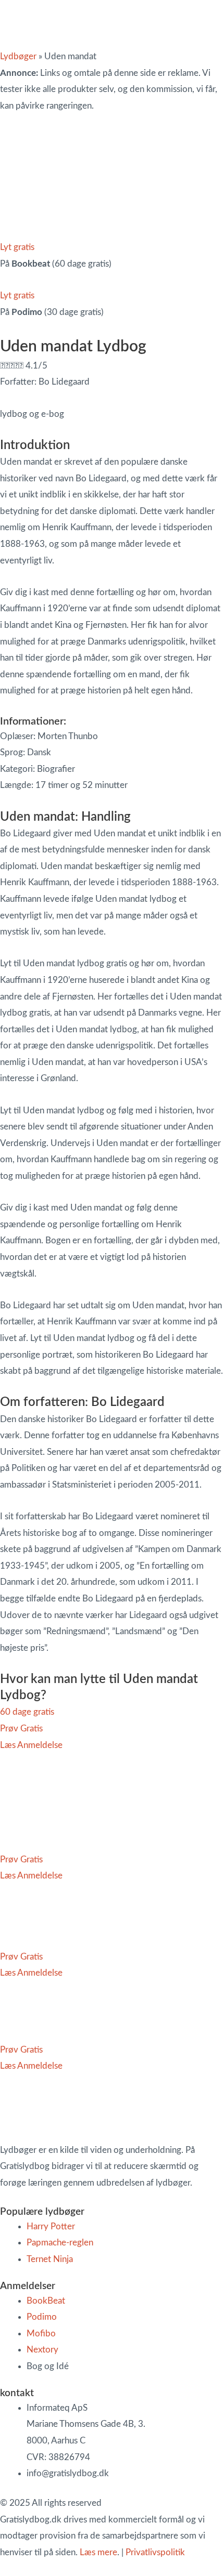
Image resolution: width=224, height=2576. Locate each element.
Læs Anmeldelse (31, 1745)
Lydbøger (18, 56)
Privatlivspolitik (155, 2552)
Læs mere (98, 2552)
